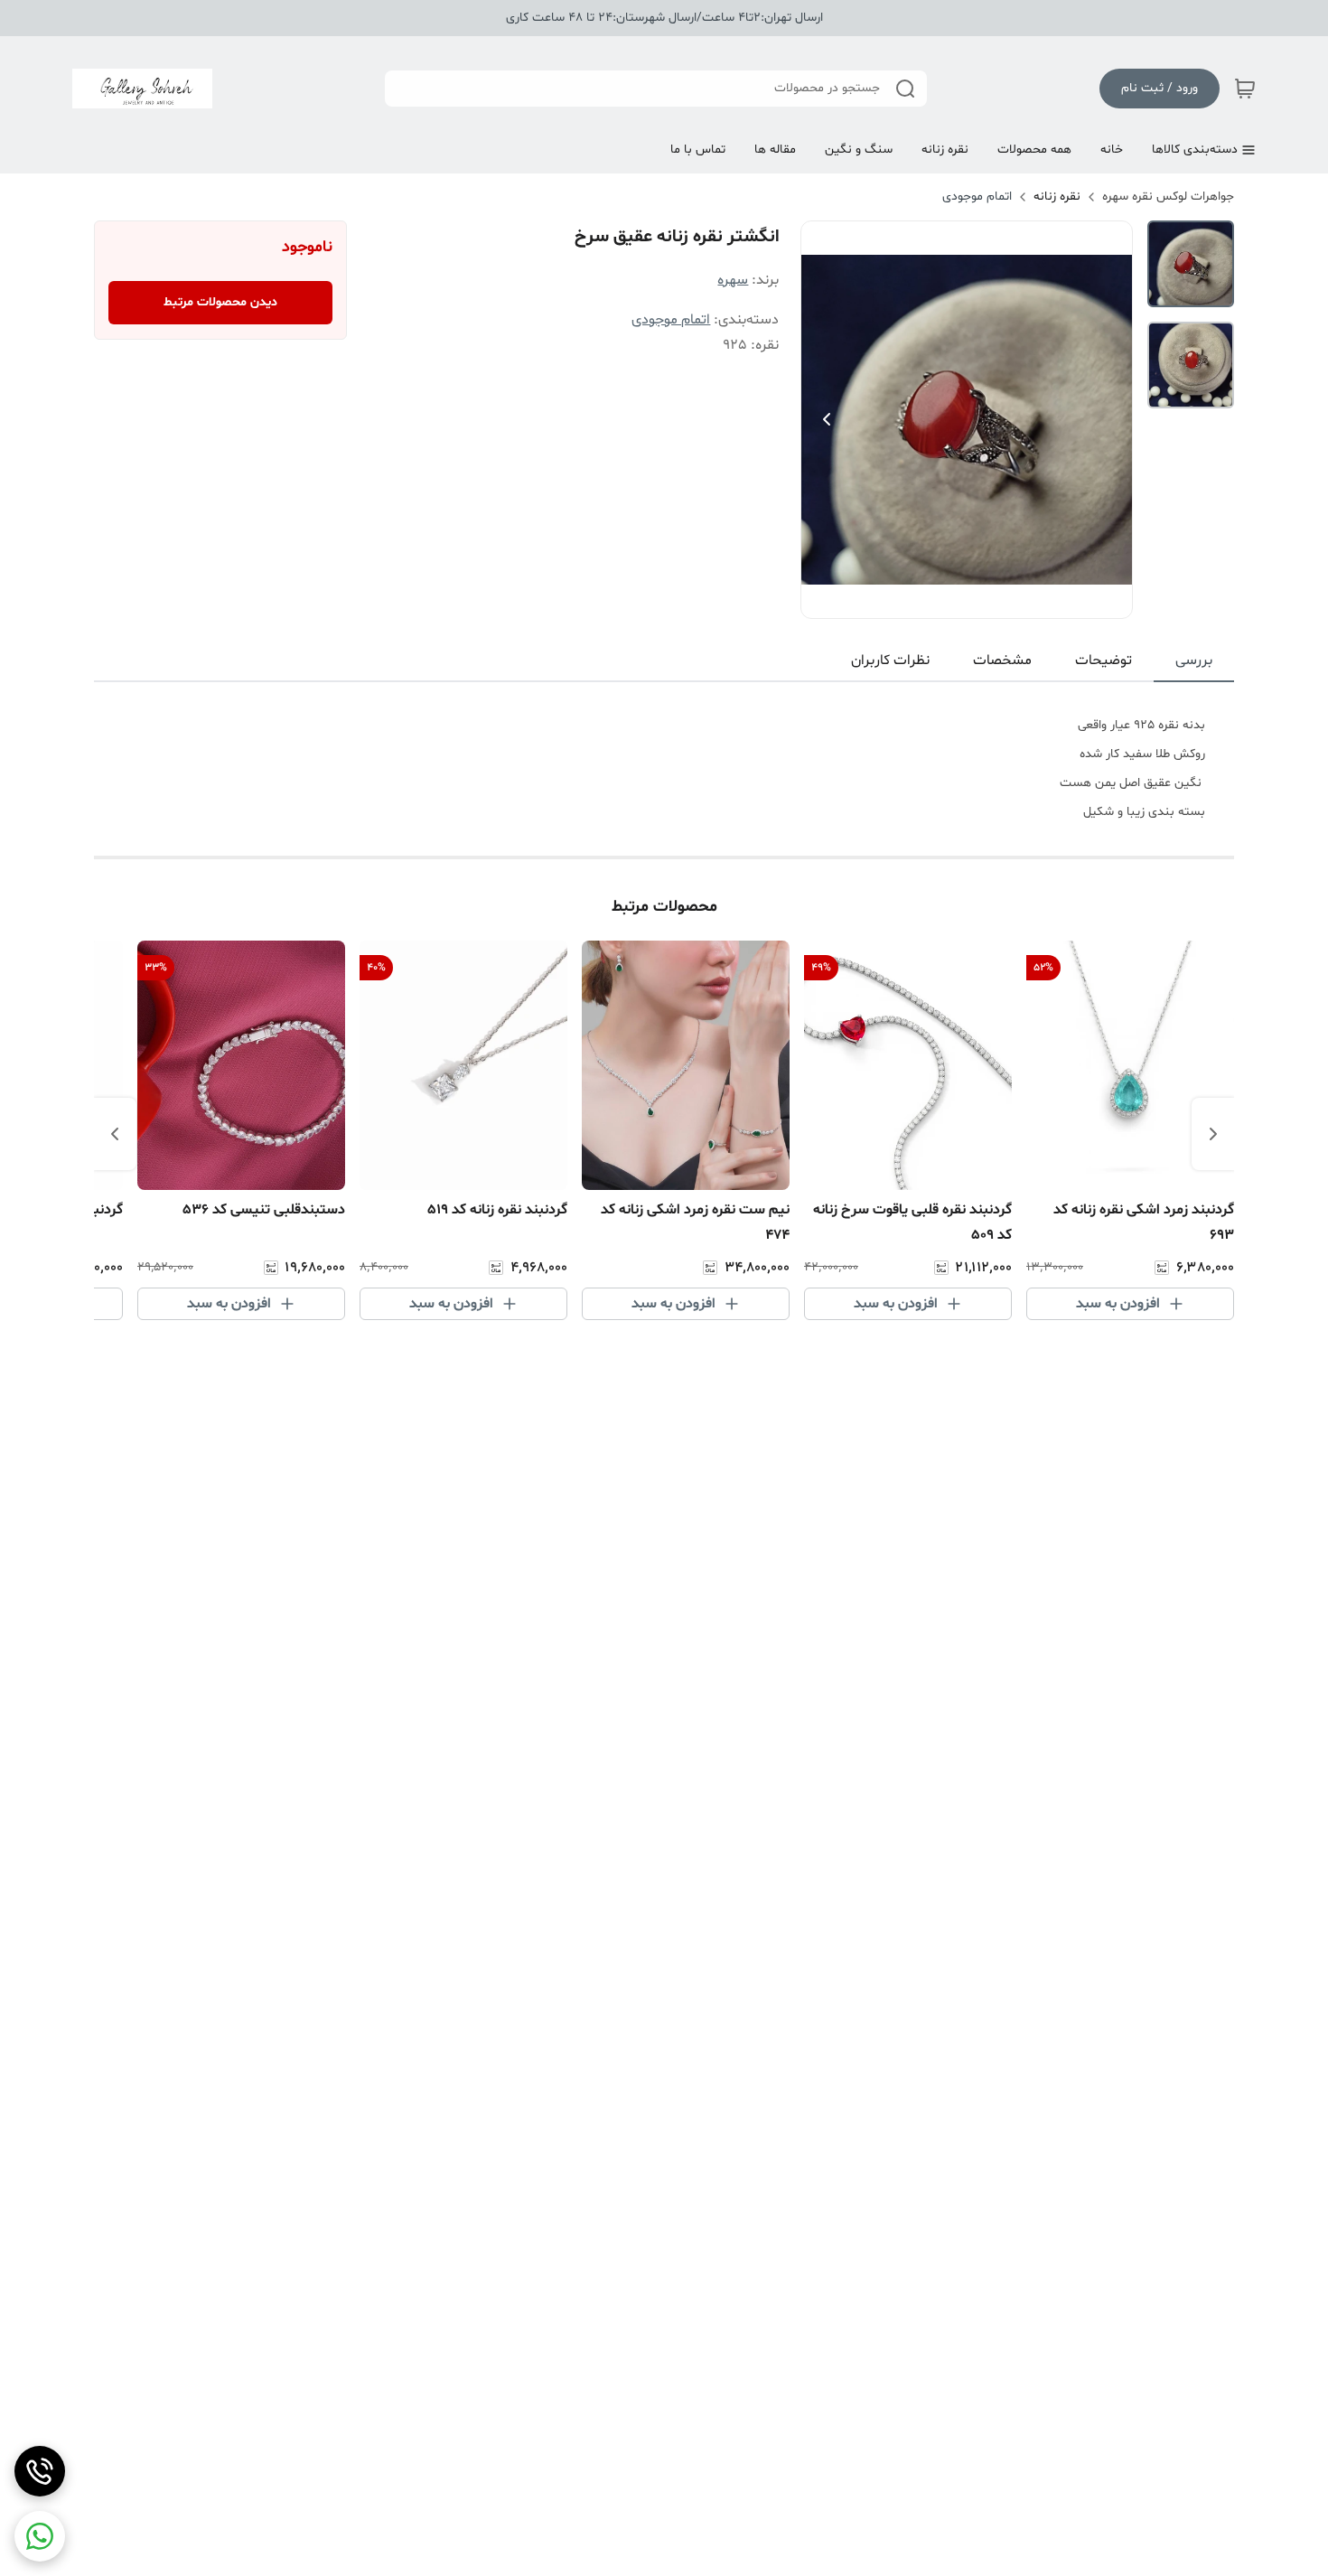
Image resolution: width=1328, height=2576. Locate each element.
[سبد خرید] (1245, 89)
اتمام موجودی (977, 197)
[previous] (1213, 1134)
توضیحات (1104, 660)
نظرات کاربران (890, 660)
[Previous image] (827, 419)
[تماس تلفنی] (40, 2471)
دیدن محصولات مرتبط (220, 302)
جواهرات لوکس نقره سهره (1168, 197)
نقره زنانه (1057, 197)
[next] (115, 1134)
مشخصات (1002, 660)
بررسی (1194, 660)
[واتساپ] (40, 2536)
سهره (733, 280)
